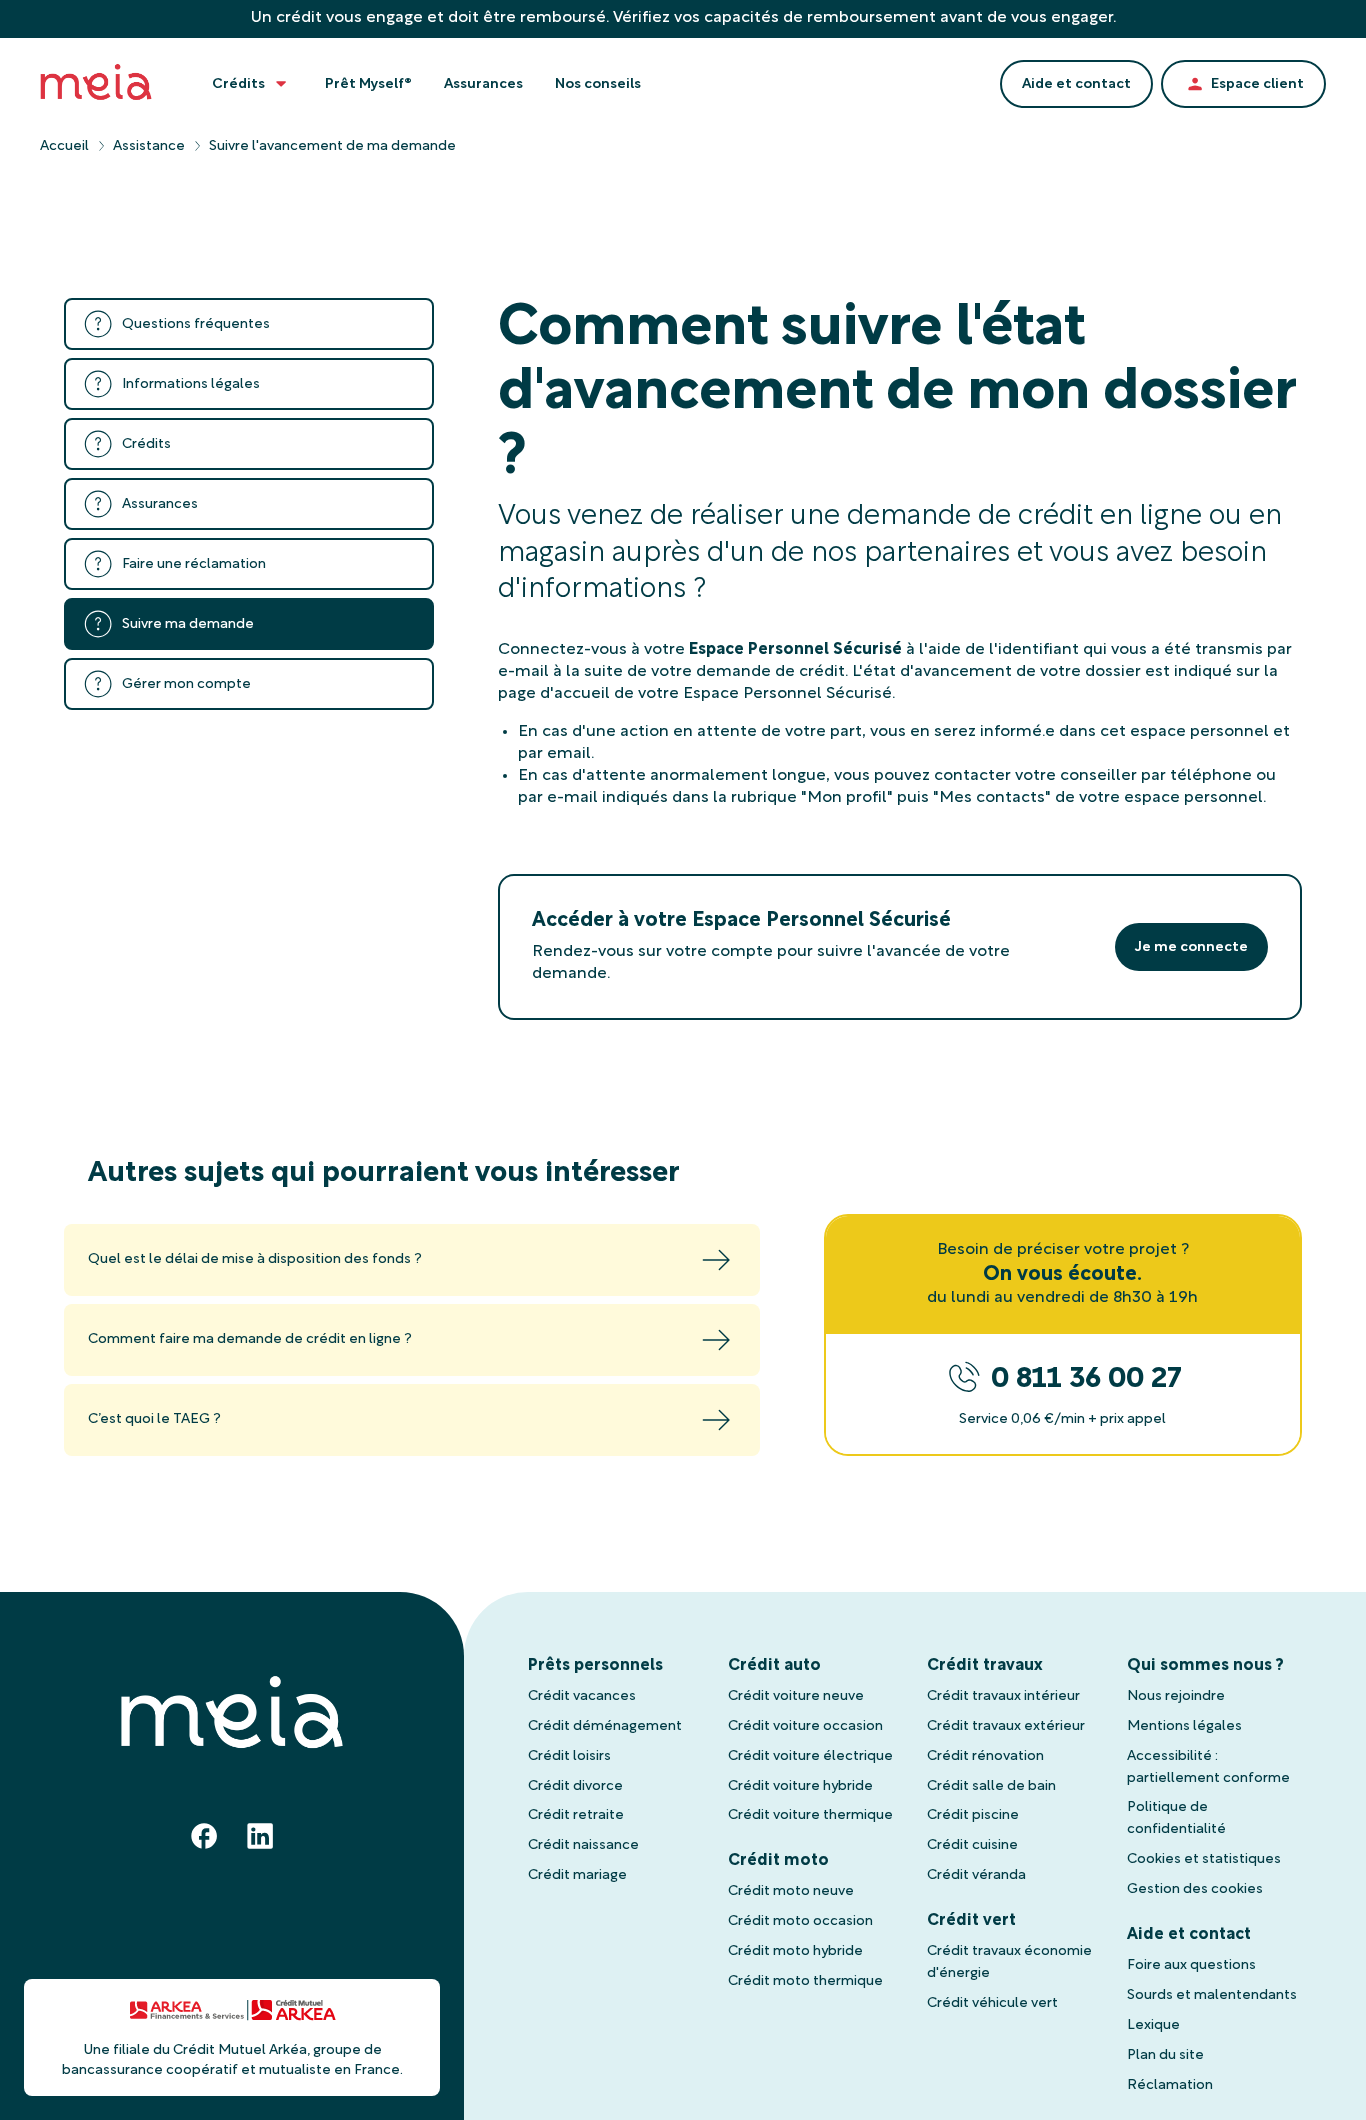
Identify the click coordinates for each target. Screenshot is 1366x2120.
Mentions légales (1184, 1726)
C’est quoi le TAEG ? (154, 1419)
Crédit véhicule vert (992, 2003)
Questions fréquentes (196, 324)
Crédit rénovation (985, 1756)
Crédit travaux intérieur (1003, 1696)
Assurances (160, 504)
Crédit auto (774, 1666)
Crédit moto (778, 1861)
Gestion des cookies (1195, 1889)
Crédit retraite (576, 1815)
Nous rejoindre (1176, 1696)
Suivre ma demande (188, 624)
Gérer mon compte (186, 684)
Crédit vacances (582, 1696)
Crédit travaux (985, 1666)
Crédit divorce (575, 1786)
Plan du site (1165, 2055)
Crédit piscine (973, 1815)
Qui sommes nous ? (1205, 1666)
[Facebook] (204, 1836)
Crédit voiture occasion (805, 1726)
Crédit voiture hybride (800, 1786)
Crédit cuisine (972, 1845)
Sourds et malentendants (1212, 1995)
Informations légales (191, 384)
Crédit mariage (577, 1875)
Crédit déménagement (605, 1726)
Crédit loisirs (569, 1756)
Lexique (1153, 2025)
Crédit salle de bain (991, 1786)
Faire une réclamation (194, 564)
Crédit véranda (976, 1875)
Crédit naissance (583, 1845)
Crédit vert (971, 1921)
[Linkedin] (260, 1836)
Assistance (149, 146)
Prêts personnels (595, 1666)
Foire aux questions (1191, 1965)
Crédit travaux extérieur (1006, 1726)
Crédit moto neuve (791, 1891)
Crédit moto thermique (805, 1981)
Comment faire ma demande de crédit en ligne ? (250, 1339)
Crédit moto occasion (800, 1921)
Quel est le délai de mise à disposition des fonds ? (255, 1259)
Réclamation (1170, 2085)
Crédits (146, 444)
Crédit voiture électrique (810, 1756)
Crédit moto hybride (795, 1951)
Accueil (64, 146)
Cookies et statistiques (1204, 1859)
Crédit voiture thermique (810, 1815)
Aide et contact (1189, 1935)
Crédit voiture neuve (796, 1696)
